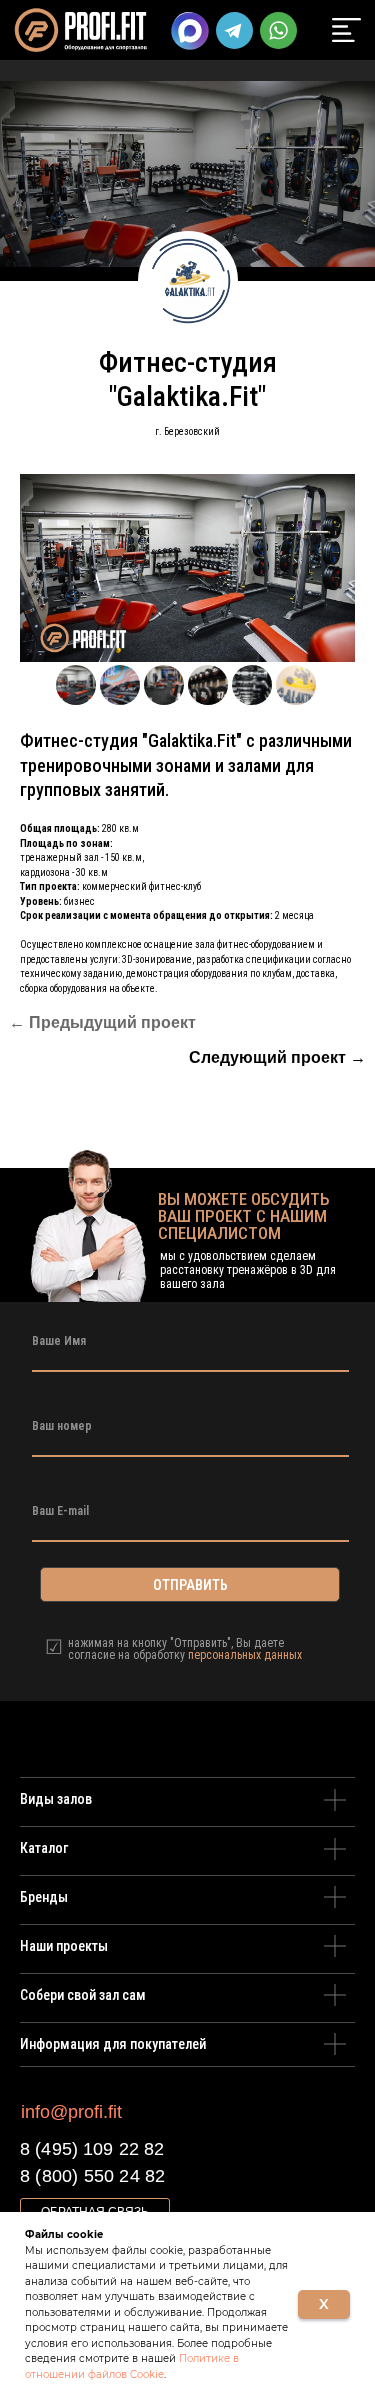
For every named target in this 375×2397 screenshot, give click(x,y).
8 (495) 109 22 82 (92, 2149)
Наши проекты (64, 1946)
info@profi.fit (71, 2112)
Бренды (44, 1897)
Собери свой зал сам (83, 1995)
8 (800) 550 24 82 (92, 2176)
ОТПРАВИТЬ (190, 1585)
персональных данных (245, 1655)
